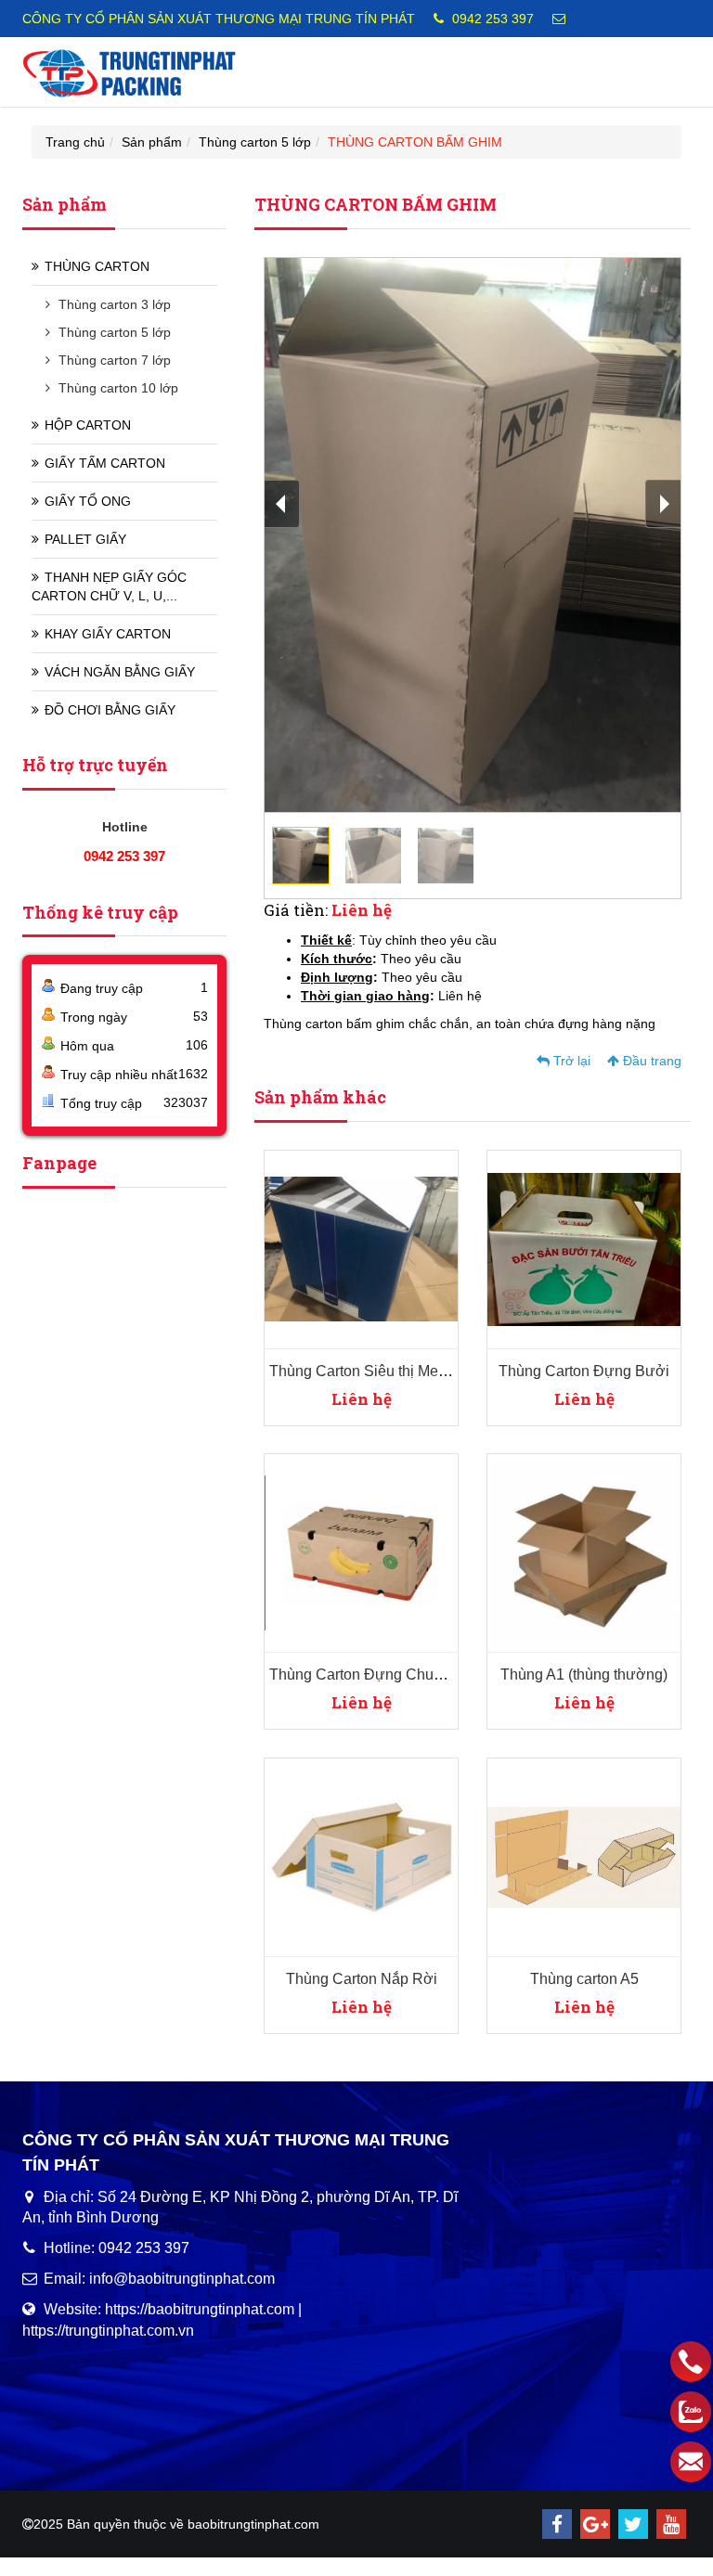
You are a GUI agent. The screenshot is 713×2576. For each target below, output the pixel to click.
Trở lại (570, 1061)
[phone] (691, 2362)
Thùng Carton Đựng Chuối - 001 (376, 1674)
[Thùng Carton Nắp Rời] (361, 1856)
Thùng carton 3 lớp (115, 304)
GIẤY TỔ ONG (88, 501)
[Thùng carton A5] (584, 1856)
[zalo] (691, 2412)
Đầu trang (650, 1061)
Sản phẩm (152, 142)
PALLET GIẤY (85, 539)
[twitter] (633, 2524)
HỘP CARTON (88, 425)
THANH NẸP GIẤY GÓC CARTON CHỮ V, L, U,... (109, 586)
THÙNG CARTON (97, 266)
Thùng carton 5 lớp (255, 142)
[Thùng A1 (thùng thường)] (584, 1552)
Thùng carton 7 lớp (115, 360)
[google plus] (595, 2524)
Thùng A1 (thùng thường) (584, 1674)
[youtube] (671, 2524)
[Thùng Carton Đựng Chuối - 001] (361, 1552)
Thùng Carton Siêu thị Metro (362, 1371)
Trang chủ (75, 142)
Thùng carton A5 (584, 1979)
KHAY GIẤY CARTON (108, 634)
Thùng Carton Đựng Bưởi (584, 1371)
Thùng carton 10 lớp (118, 388)
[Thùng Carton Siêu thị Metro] (361, 1248)
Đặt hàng (347, 1178)
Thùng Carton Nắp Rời (362, 1979)
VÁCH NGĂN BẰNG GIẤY (120, 672)
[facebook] (557, 2524)
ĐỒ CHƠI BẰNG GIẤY (110, 710)
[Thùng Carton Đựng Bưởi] (584, 1248)
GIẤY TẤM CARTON (105, 463)
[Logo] (130, 71)
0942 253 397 (493, 19)
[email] (691, 2462)
